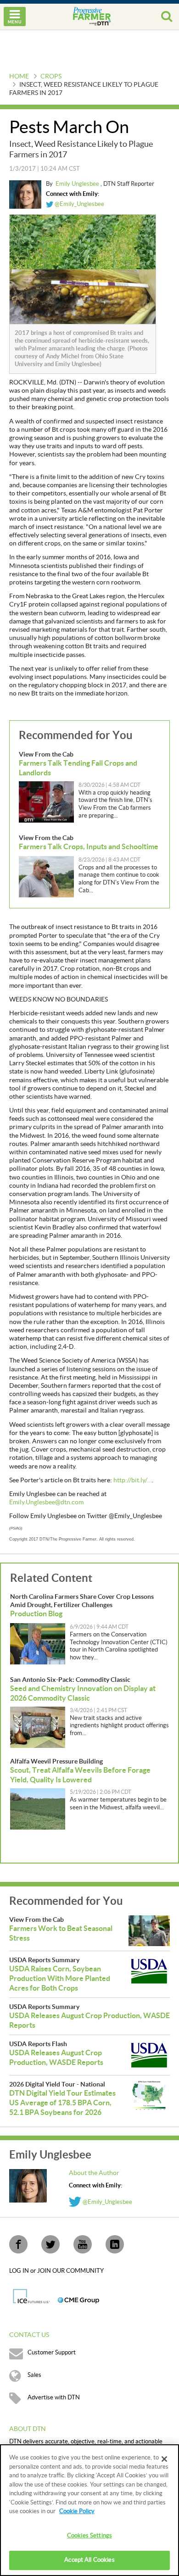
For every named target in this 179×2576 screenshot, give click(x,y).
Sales (34, 2375)
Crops (51, 77)
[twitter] (50, 2244)
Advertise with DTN (54, 2398)
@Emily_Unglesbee (79, 204)
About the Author (94, 2173)
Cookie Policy (77, 2511)
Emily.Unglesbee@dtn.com (46, 1502)
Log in (20, 2271)
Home (19, 77)
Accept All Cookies (89, 2560)
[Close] (164, 2459)
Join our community (70, 2271)
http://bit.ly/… (133, 1480)
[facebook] (18, 2244)
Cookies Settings (89, 2536)
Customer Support (52, 2353)
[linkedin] (115, 2244)
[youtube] (83, 2244)
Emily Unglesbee (78, 184)
